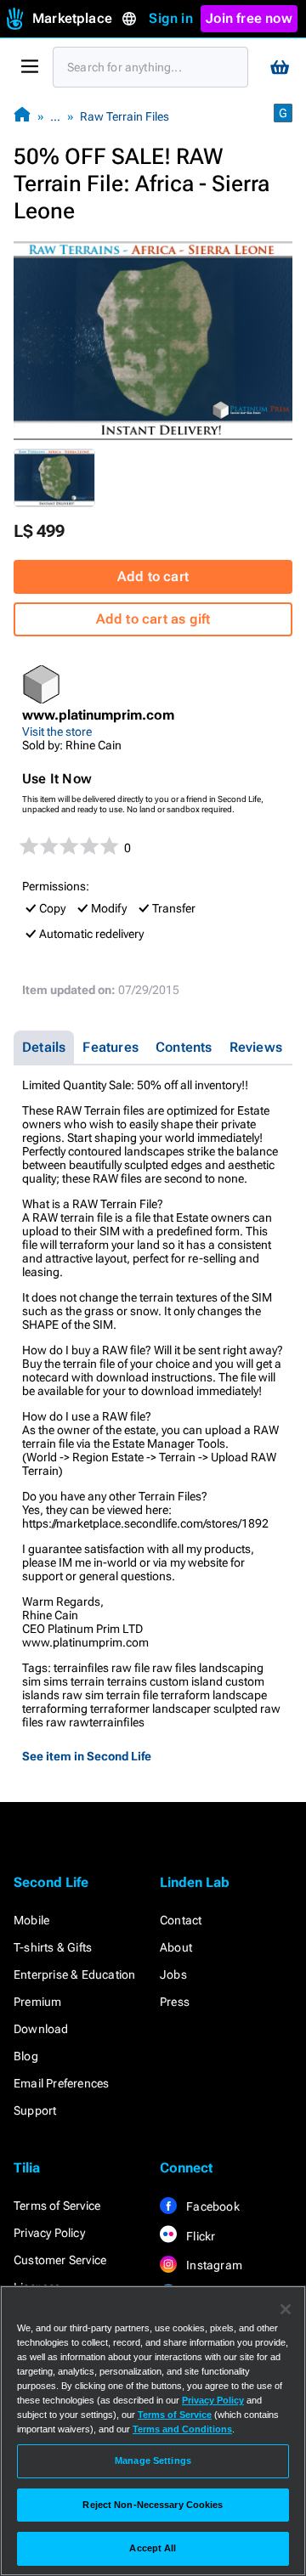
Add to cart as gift (153, 619)
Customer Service (60, 2260)
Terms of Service (57, 2206)
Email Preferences (61, 2083)
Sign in (170, 18)
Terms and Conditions (182, 2429)
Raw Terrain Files (125, 116)
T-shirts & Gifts (53, 1947)
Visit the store (57, 732)
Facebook (212, 2206)
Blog (26, 2056)
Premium (37, 2002)
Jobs (173, 1974)
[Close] (286, 2309)
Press (175, 2002)
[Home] (22, 116)
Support (35, 2110)
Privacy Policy (49, 2233)
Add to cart (153, 576)
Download (41, 2029)
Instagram (213, 2265)
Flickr (199, 2236)
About (176, 1947)
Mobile (31, 1920)
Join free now (249, 18)
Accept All (153, 2548)
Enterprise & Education (74, 1974)
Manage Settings (153, 2460)
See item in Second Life (87, 1756)
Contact (181, 1920)
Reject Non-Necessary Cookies (153, 2505)
